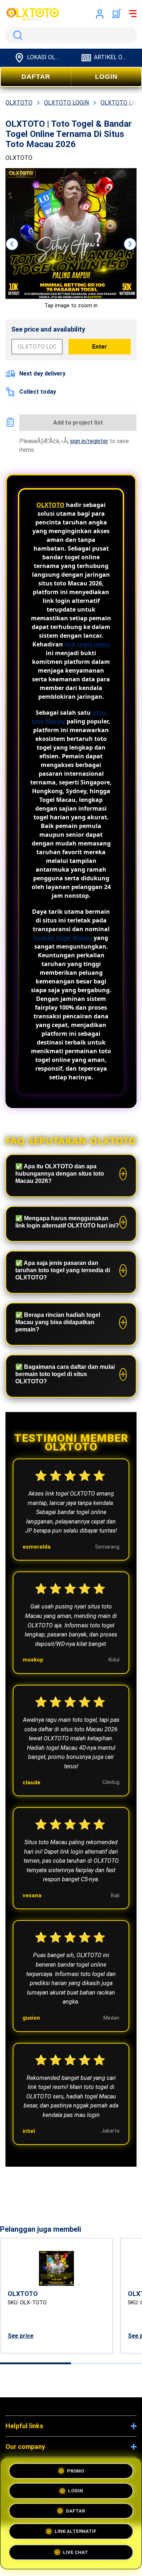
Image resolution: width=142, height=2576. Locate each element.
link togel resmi (87, 644)
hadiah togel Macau (63, 938)
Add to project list (78, 423)
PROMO (76, 2470)
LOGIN (106, 77)
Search (16, 35)
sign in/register (89, 441)
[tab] (35, 2363)
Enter (100, 347)
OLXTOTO (50, 505)
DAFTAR (36, 77)
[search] (71, 35)
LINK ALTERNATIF (76, 2534)
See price (21, 2336)
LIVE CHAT (76, 2554)
